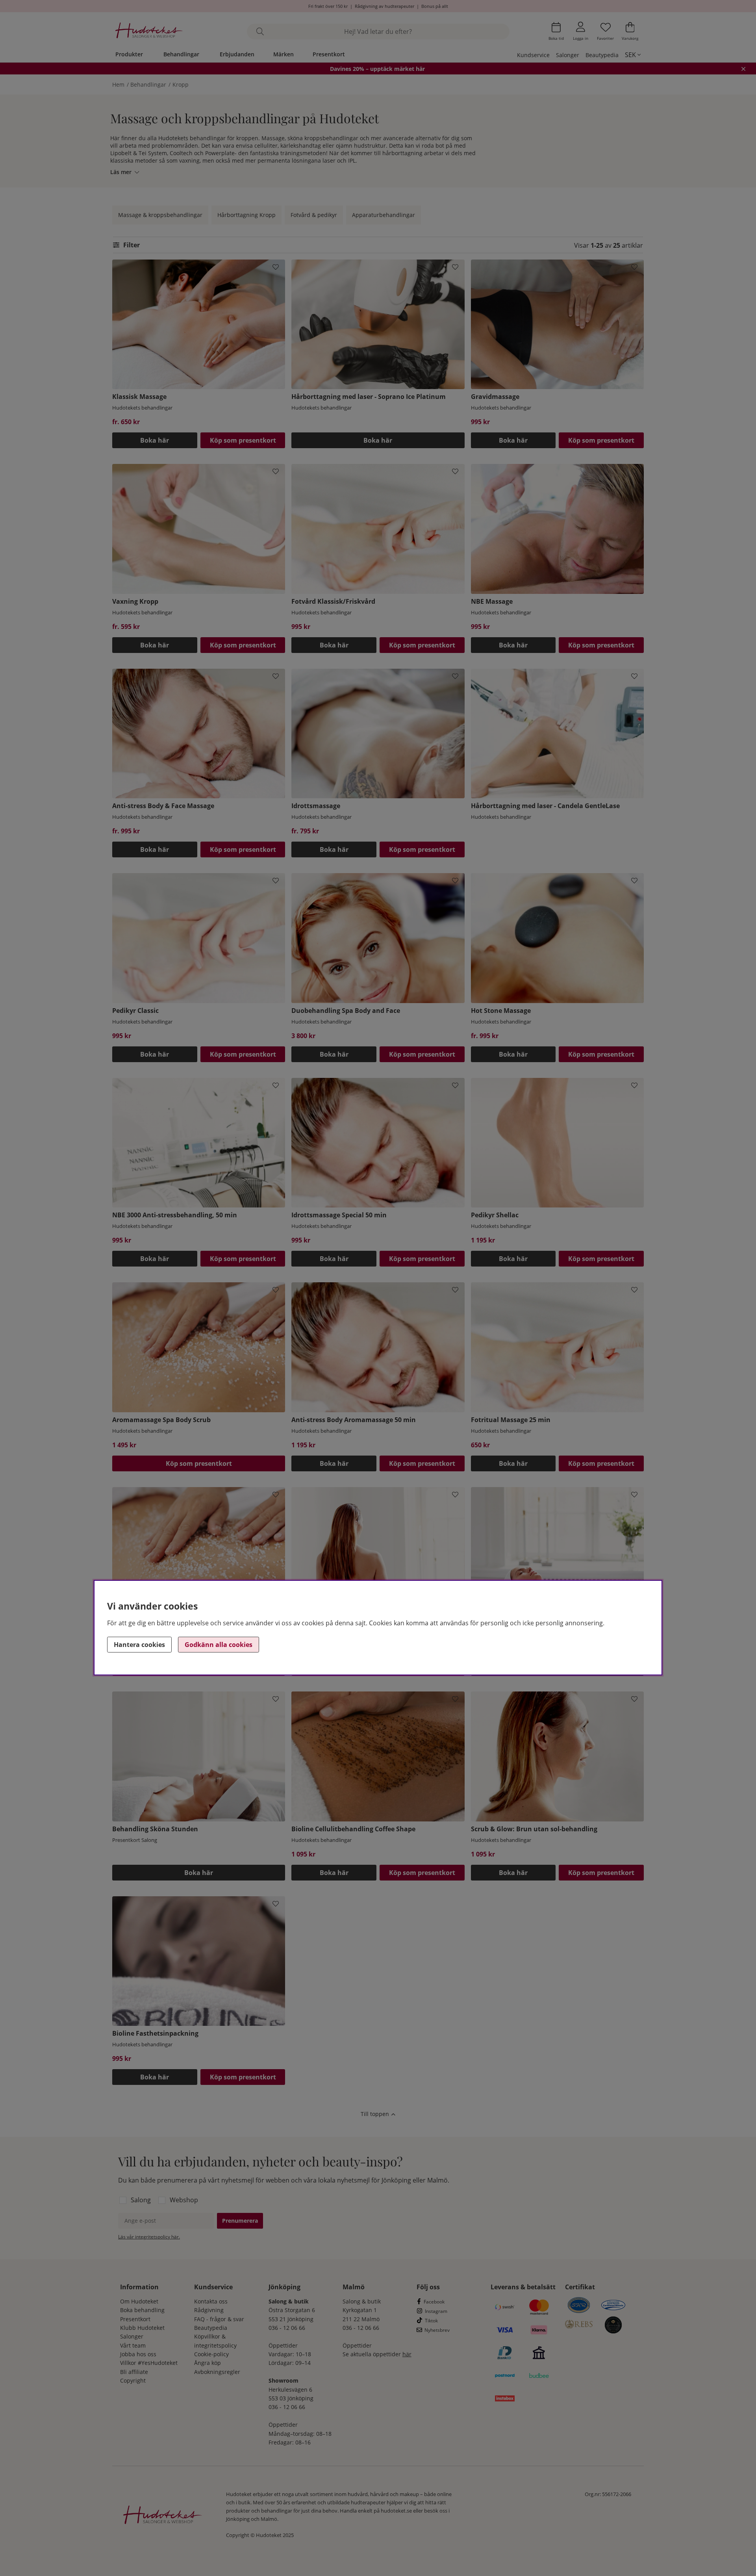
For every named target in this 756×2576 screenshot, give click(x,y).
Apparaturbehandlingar (384, 215)
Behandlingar (181, 54)
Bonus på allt (435, 6)
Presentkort (329, 54)
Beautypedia (602, 55)
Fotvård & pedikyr (314, 215)
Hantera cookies (139, 1645)
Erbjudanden (237, 54)
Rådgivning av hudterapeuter (384, 6)
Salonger (568, 55)
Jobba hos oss (138, 2354)
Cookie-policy (211, 2354)
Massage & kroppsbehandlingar (160, 215)
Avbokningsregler (217, 2372)
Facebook (434, 2302)
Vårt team (133, 2345)
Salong (141, 2200)
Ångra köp (208, 2363)
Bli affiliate (134, 2372)
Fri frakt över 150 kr (328, 6)
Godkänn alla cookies (219, 1645)
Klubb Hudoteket (142, 2328)
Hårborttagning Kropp (246, 215)
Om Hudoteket (139, 2301)
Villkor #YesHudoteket (149, 2363)
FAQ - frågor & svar (219, 2319)
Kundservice (533, 55)
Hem (118, 84)
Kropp (181, 84)
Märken (283, 54)
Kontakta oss (211, 2301)
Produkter (129, 54)
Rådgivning (209, 2310)
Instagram (436, 2311)
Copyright (133, 2380)
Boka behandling (142, 2310)
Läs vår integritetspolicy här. (149, 2237)
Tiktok (431, 2321)
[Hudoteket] (149, 31)
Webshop (184, 2200)
